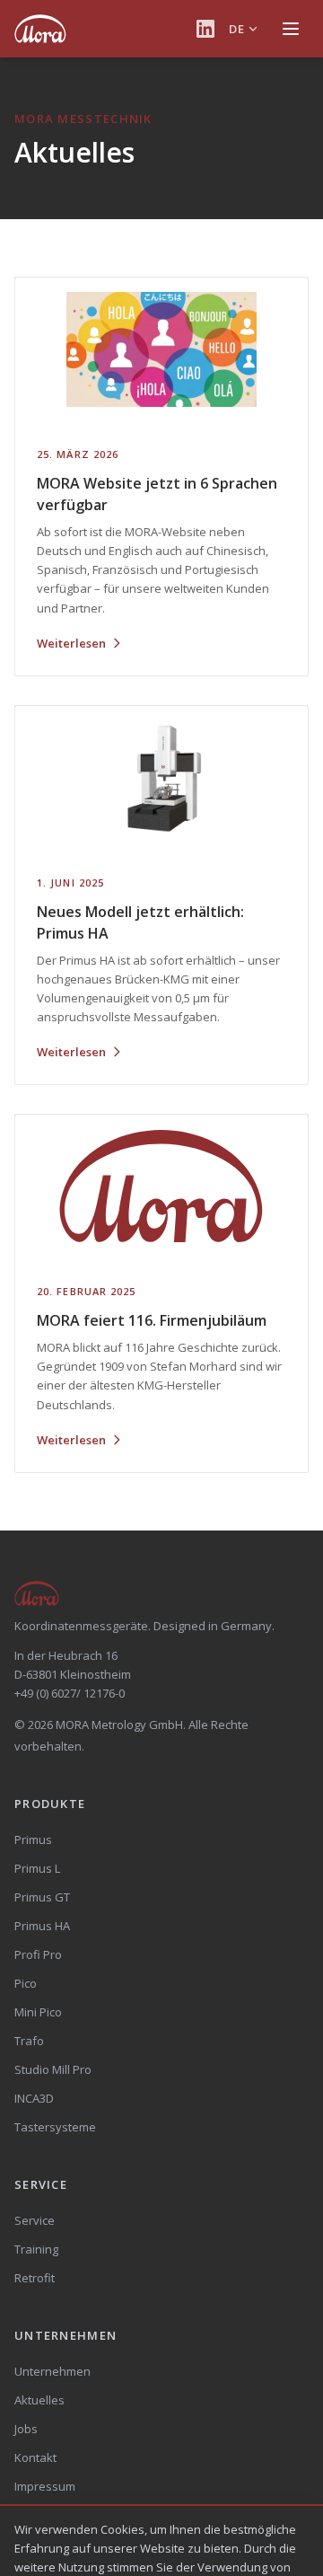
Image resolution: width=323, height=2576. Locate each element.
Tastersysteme (55, 2127)
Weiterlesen (71, 643)
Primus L (37, 1868)
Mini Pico (38, 2012)
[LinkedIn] (205, 29)
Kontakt (35, 2457)
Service (35, 2220)
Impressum (45, 2486)
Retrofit (35, 2278)
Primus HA (42, 1926)
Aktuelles (39, 2400)
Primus (33, 1839)
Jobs (26, 2429)
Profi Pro (38, 1954)
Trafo (29, 2041)
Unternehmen (52, 2371)
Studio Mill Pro (53, 2069)
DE (236, 29)
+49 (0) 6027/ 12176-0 (70, 1693)
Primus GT (42, 1897)
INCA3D (34, 2098)
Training (36, 2249)
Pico (26, 1983)
